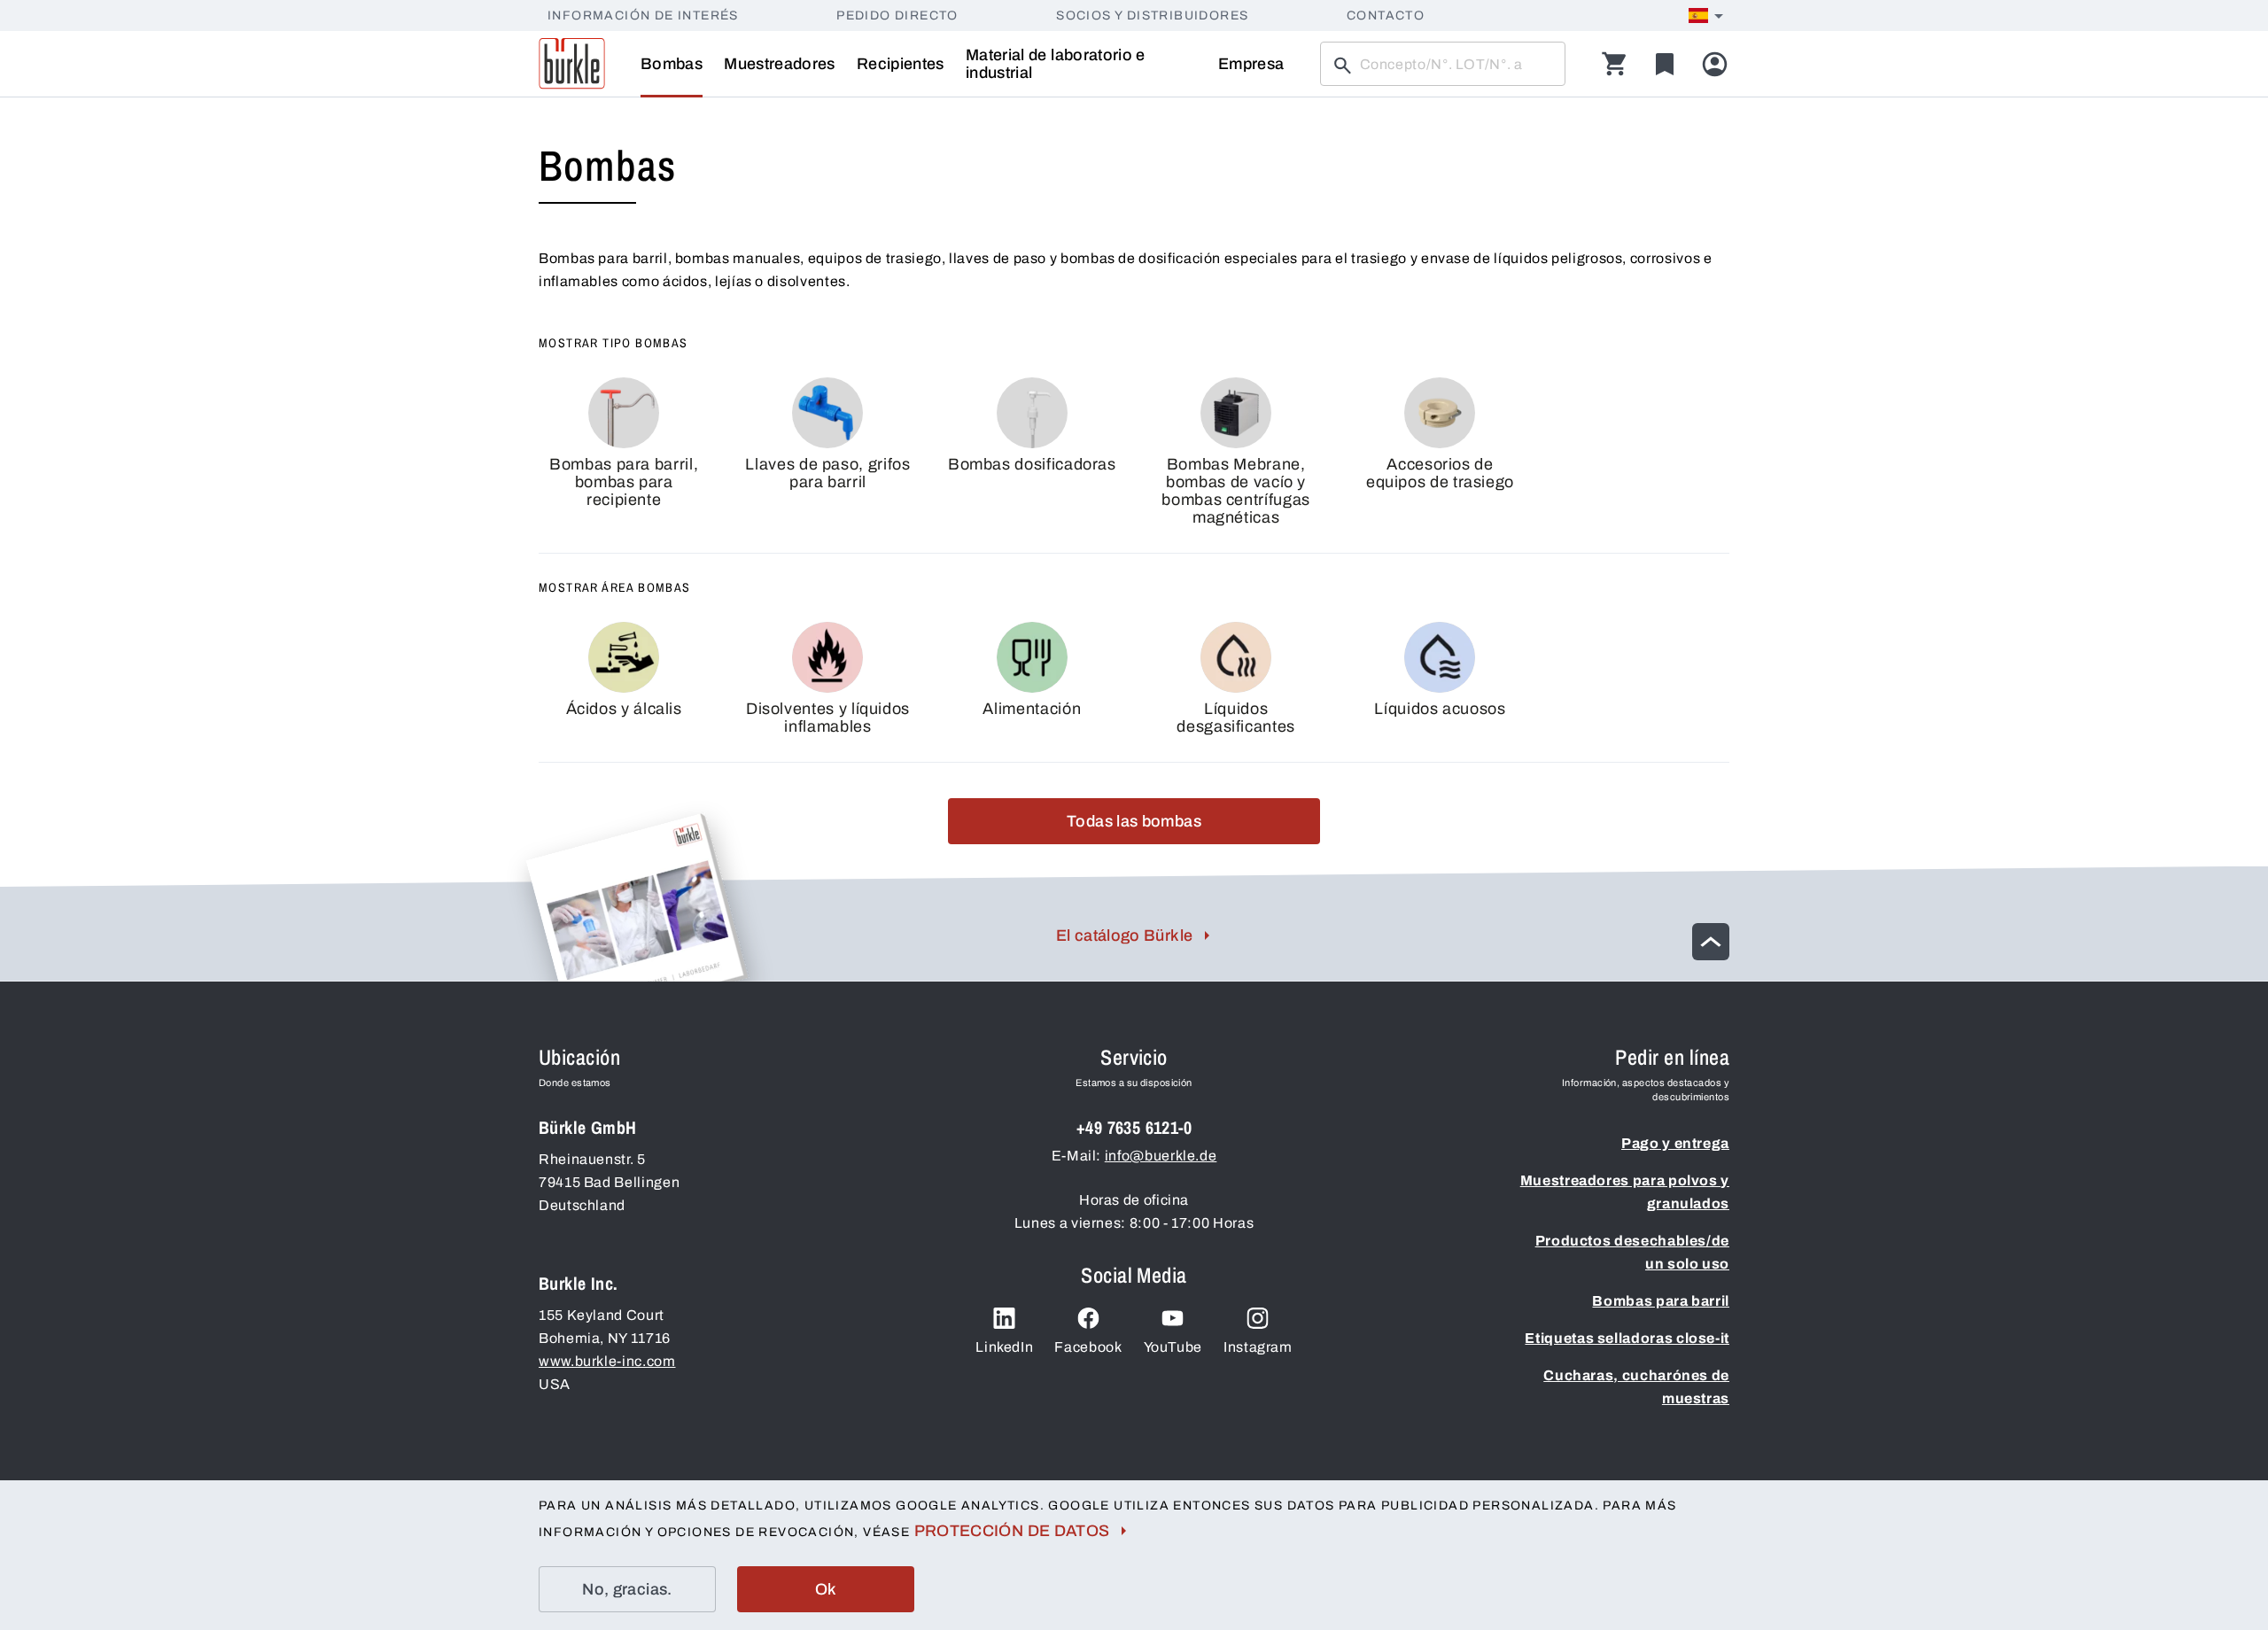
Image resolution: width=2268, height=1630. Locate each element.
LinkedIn (1004, 1347)
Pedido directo (897, 16)
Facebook (1088, 1347)
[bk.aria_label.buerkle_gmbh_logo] (572, 64)
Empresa (1251, 64)
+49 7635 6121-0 (1134, 1127)
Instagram (1258, 1347)
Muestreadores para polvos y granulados (1625, 1192)
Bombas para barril (1661, 1301)
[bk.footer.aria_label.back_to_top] (1711, 942)
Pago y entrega (1675, 1143)
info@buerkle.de (1161, 1156)
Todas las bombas (1134, 821)
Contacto (1386, 16)
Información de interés (643, 16)
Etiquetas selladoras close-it (1627, 1338)
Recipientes (901, 64)
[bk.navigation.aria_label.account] (1715, 64)
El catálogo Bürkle (1124, 935)
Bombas (672, 64)
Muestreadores (780, 64)
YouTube (1173, 1347)
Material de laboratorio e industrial (1056, 64)
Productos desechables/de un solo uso (1632, 1252)
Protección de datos (1012, 1531)
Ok (826, 1589)
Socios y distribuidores (1152, 16)
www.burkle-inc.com (607, 1361)
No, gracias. (627, 1589)
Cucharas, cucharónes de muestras (1636, 1387)
